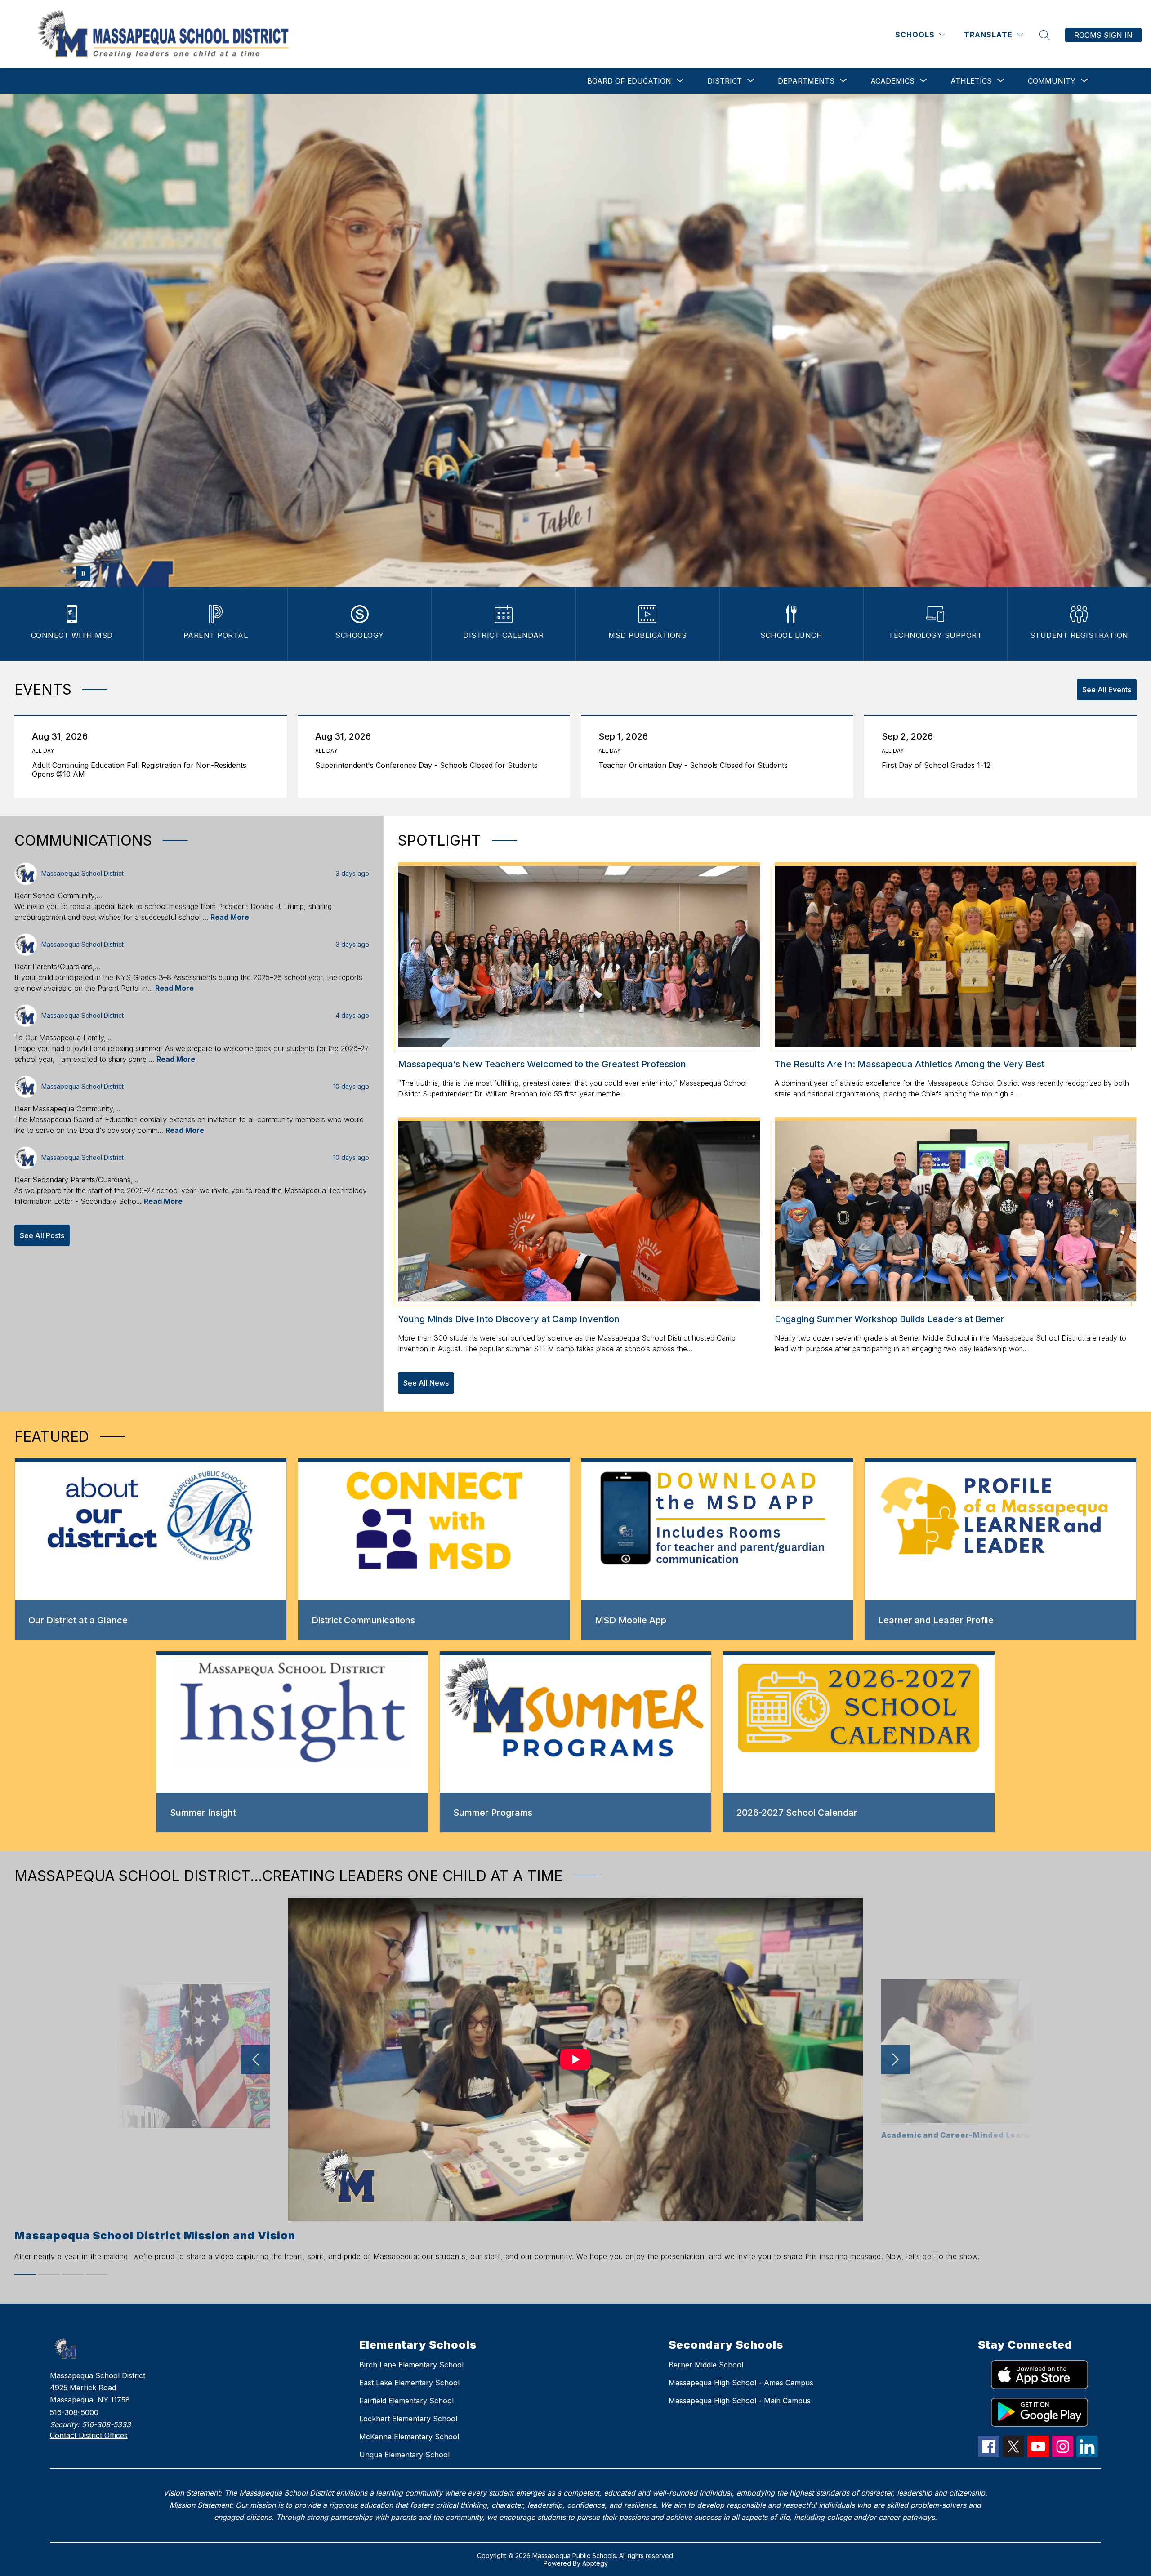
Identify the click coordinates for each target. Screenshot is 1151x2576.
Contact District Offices (89, 2435)
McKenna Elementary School (409, 2437)
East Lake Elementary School (409, 2383)
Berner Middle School (706, 2365)
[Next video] (896, 2059)
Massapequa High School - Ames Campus (741, 2383)
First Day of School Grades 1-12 (938, 765)
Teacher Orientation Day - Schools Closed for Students (695, 765)
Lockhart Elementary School (408, 2419)
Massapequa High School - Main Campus (740, 2401)
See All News (426, 1383)
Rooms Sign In (1103, 35)
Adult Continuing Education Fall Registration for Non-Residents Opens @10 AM (139, 770)
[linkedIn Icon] (1087, 2455)
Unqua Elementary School (404, 2455)
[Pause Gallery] (83, 574)
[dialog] (151, 1549)
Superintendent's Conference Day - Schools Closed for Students (429, 765)
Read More (230, 917)
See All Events (1107, 690)
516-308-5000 (74, 2412)
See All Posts (42, 1235)
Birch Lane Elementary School (411, 2365)
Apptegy (595, 2563)
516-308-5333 (106, 2424)
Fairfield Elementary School (406, 2401)
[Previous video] (255, 2059)
